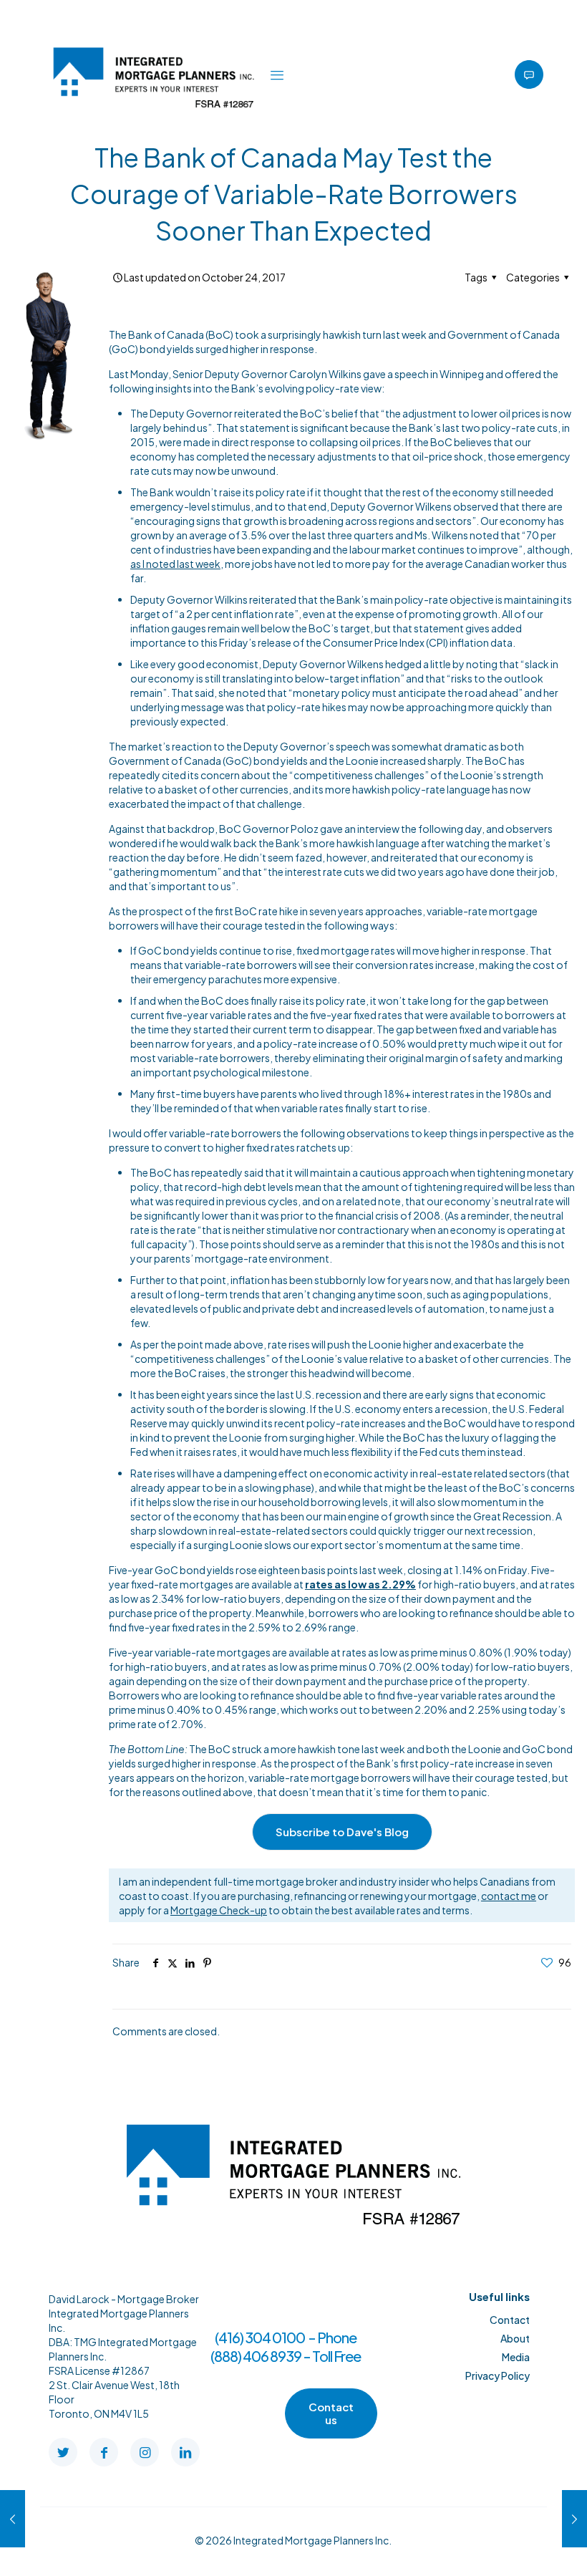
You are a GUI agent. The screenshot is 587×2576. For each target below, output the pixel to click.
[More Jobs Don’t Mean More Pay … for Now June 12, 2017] (13, 2519)
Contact (510, 2320)
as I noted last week (175, 564)
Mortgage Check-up (219, 1910)
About (515, 2338)
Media (516, 2357)
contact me (509, 1896)
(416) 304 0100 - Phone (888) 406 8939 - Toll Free (286, 2346)
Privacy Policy (498, 2375)
